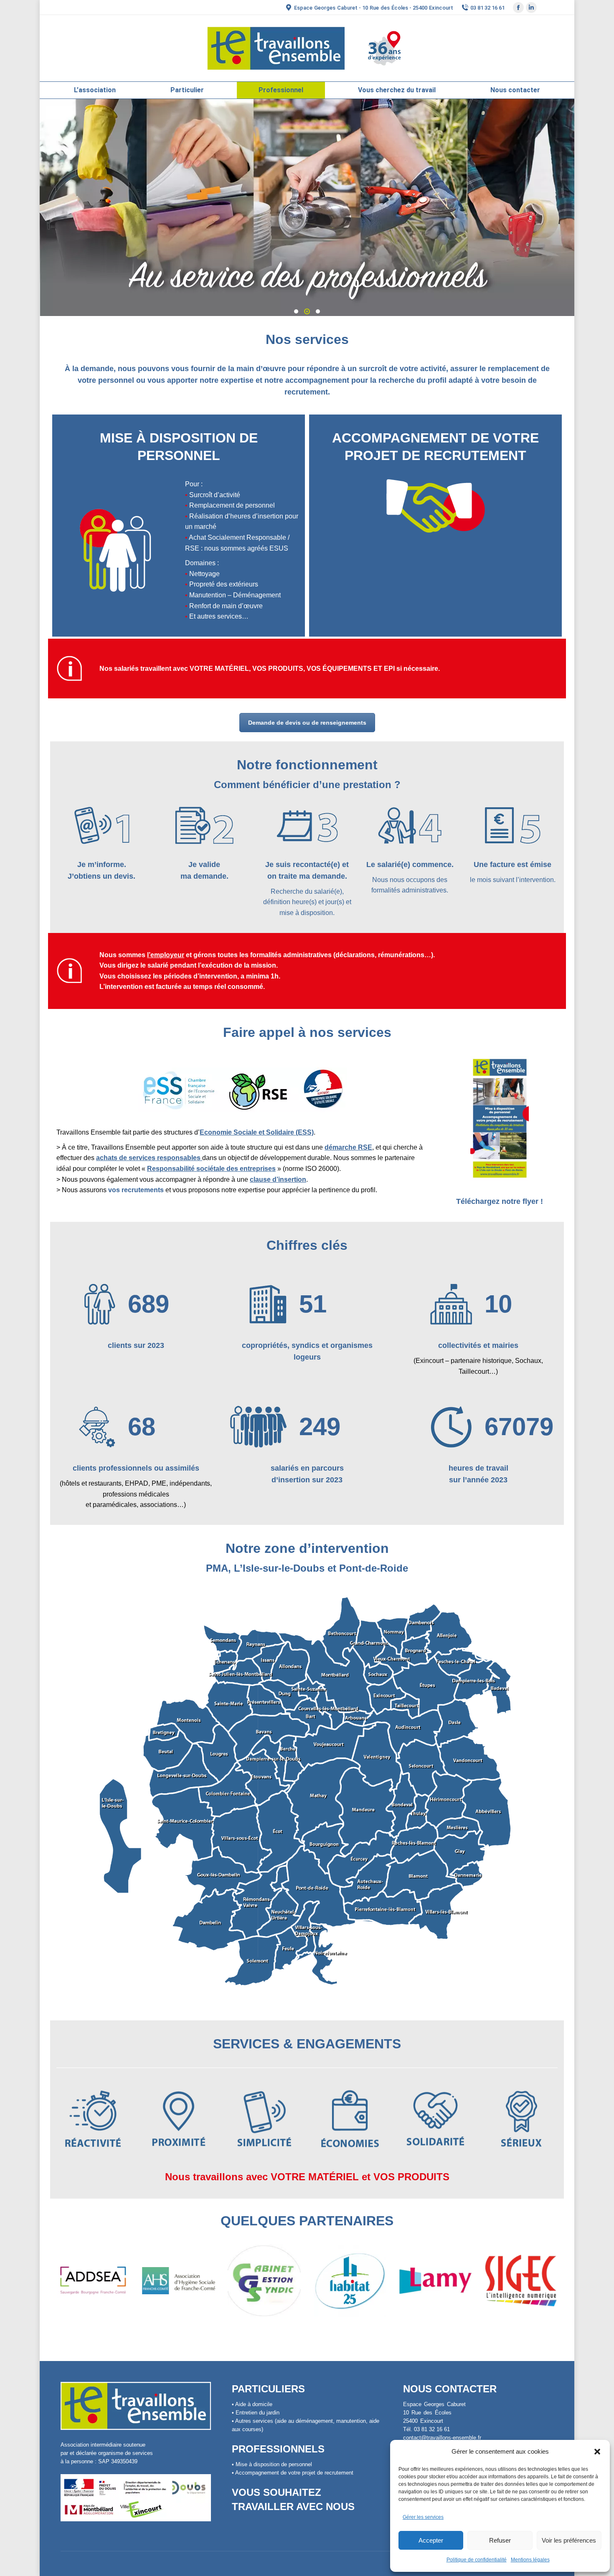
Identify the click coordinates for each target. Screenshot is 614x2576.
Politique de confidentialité (477, 2560)
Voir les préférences (569, 2540)
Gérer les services (423, 2517)
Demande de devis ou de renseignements (307, 723)
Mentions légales (530, 2560)
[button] (597, 2452)
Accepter (431, 2540)
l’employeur (166, 955)
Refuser (500, 2540)
